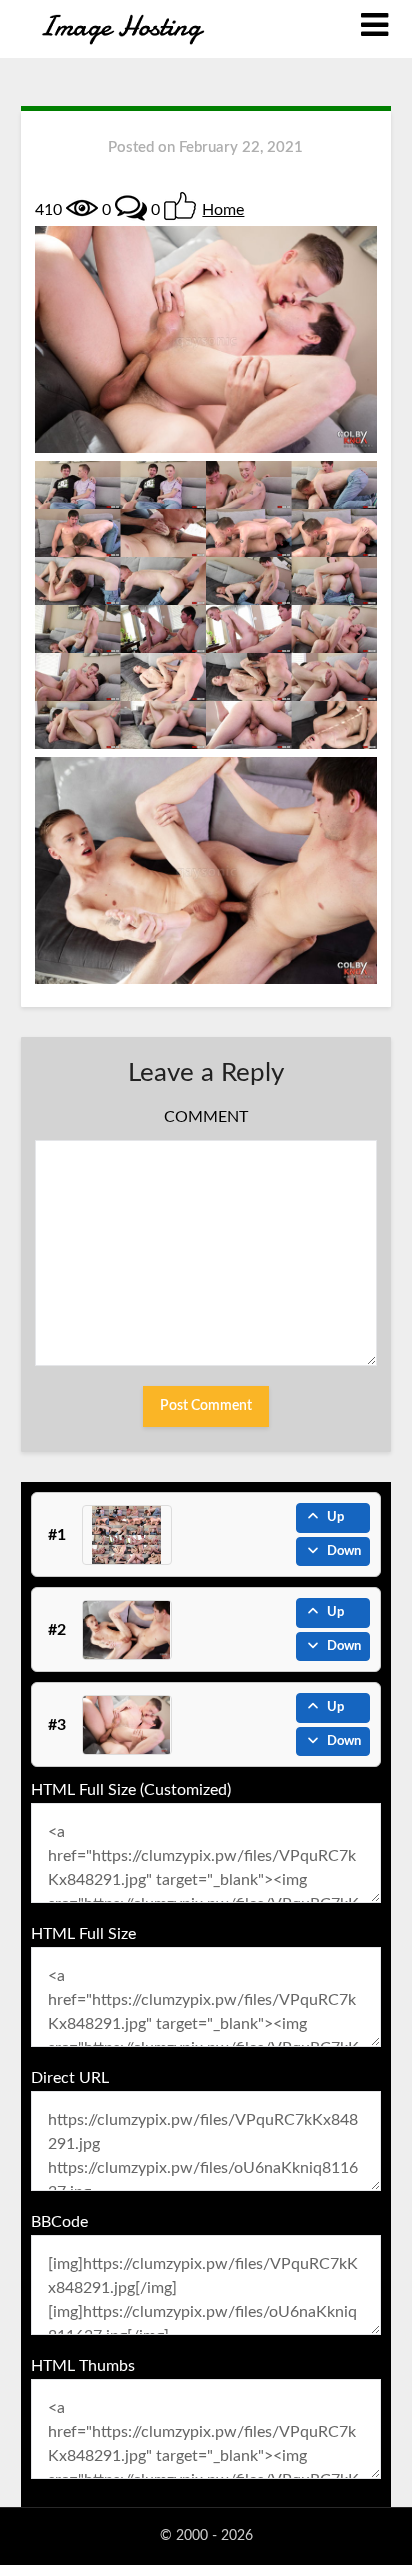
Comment (206, 1117)
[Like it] (180, 206)
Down (344, 1551)
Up (335, 1517)
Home (223, 210)
